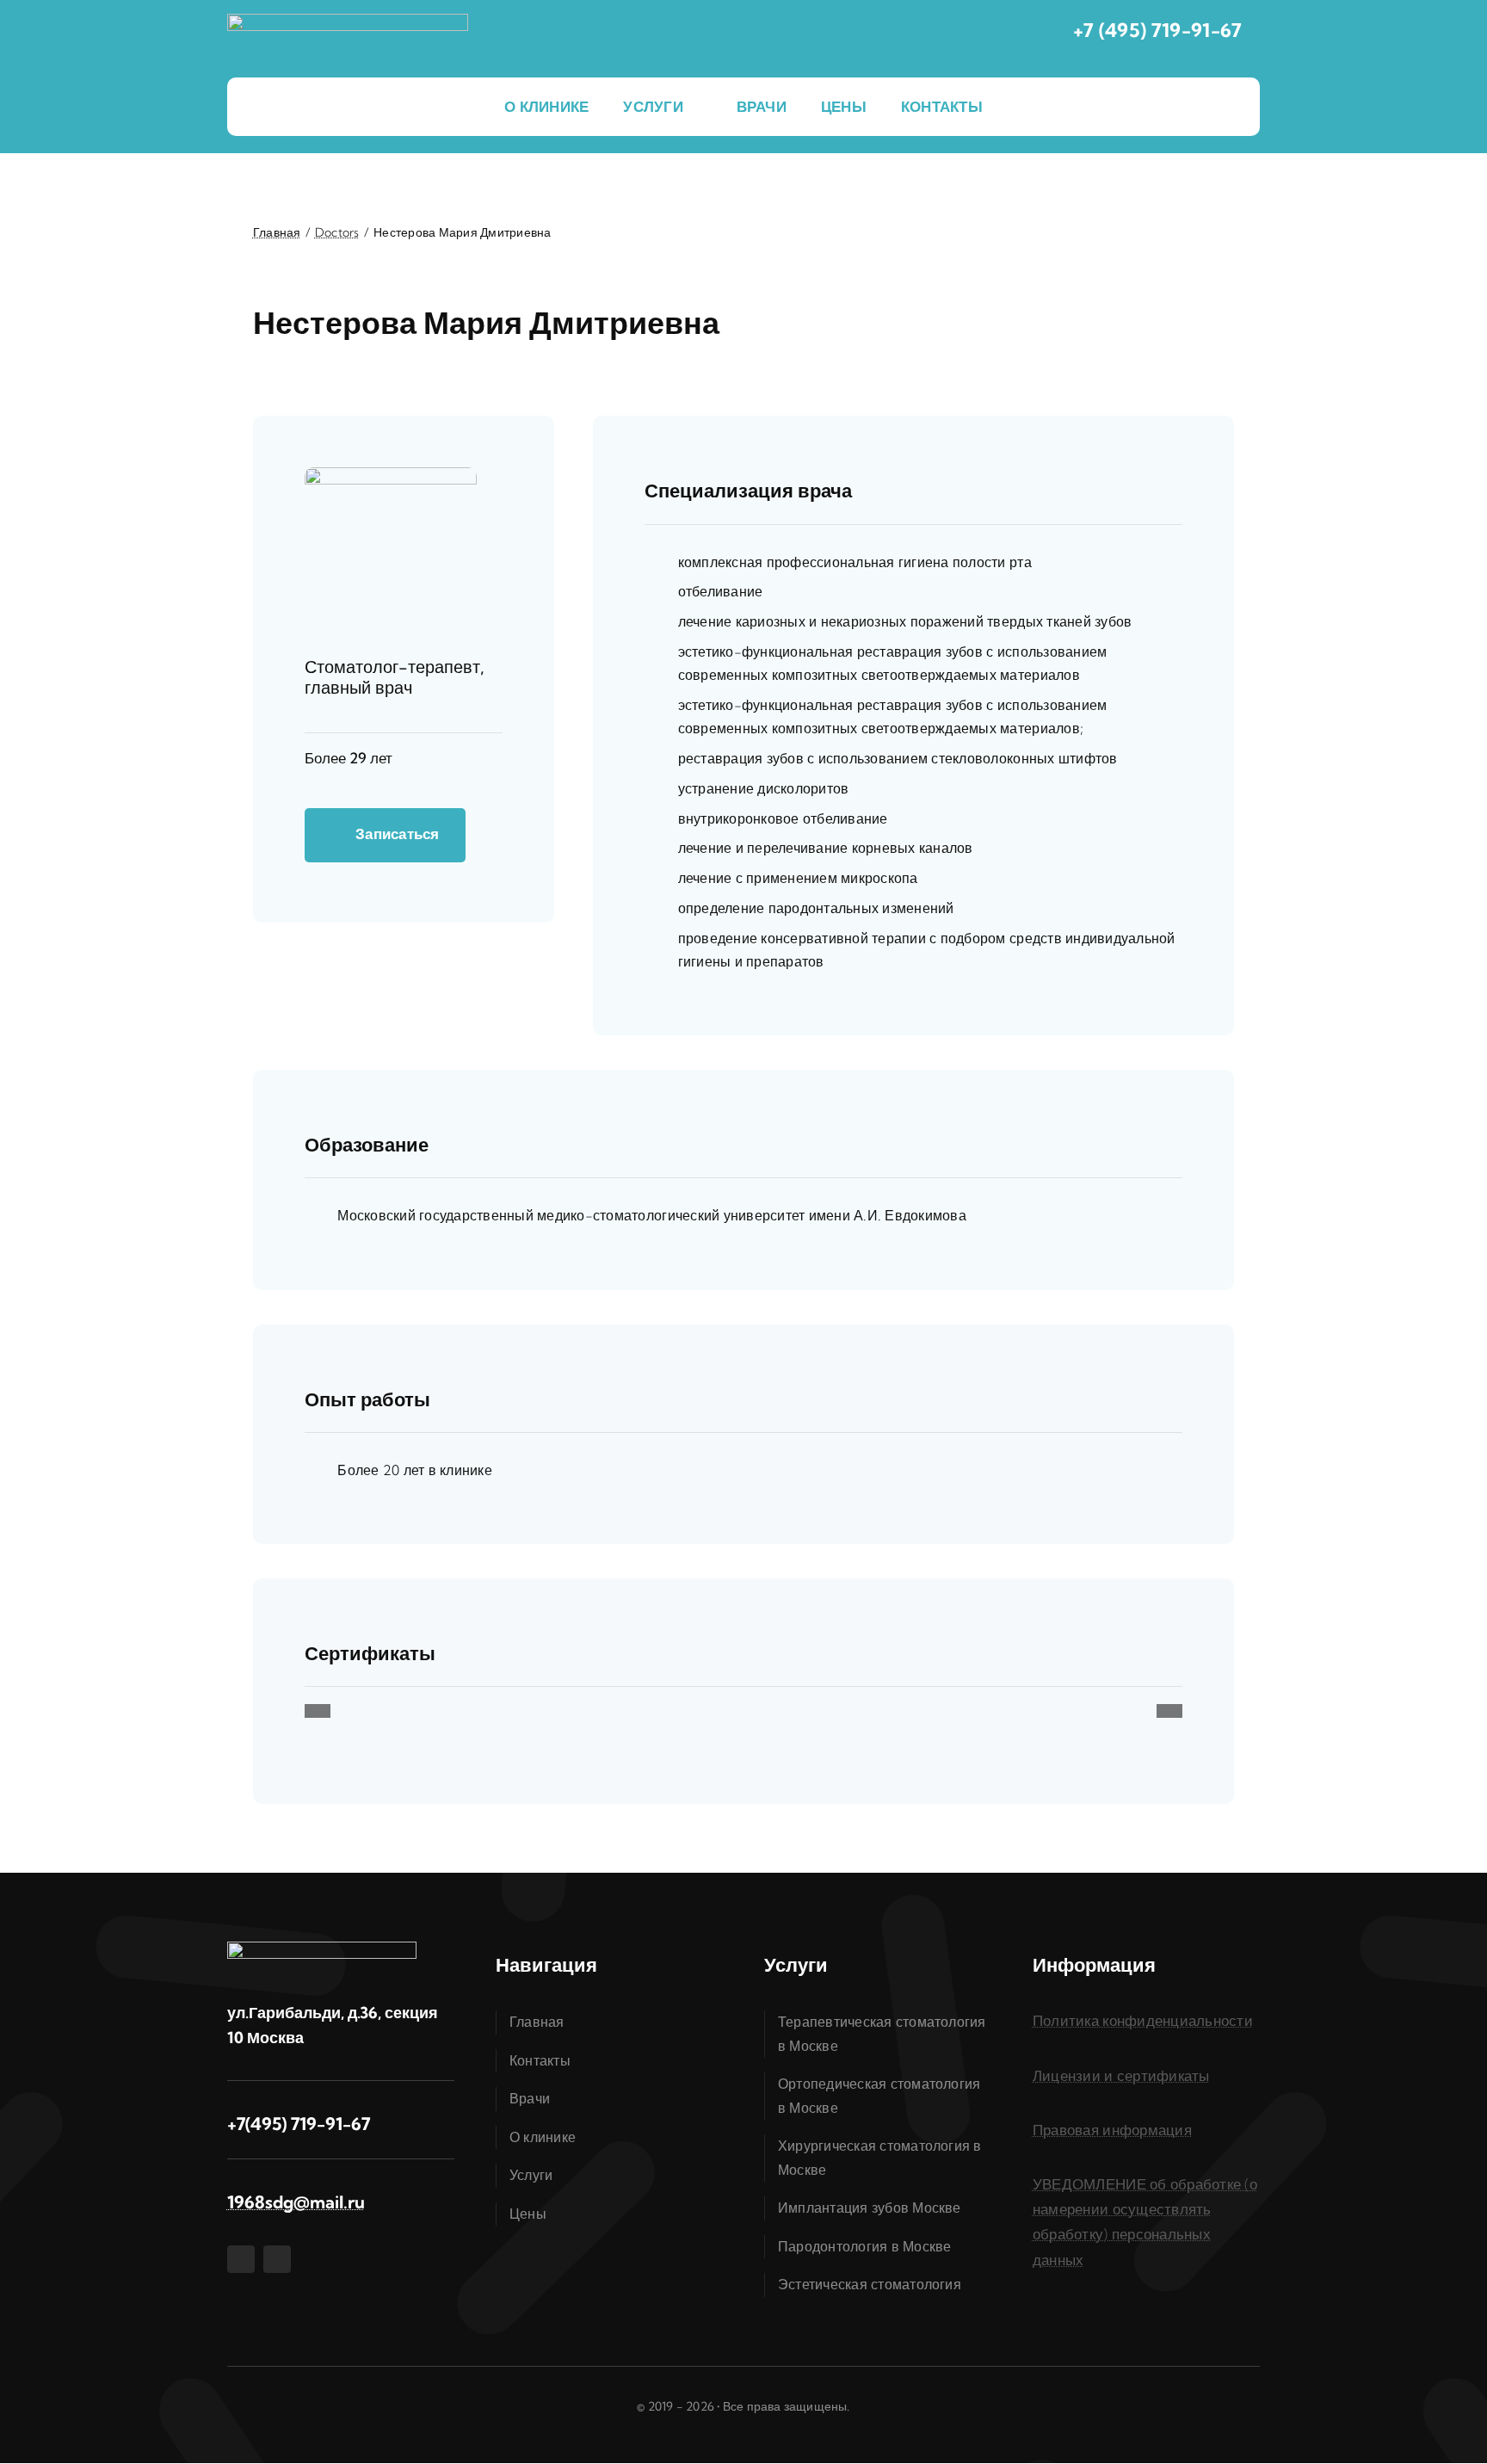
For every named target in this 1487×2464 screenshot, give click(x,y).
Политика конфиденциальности (1143, 2020)
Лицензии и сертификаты (1121, 2075)
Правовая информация (1112, 2130)
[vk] (241, 2259)
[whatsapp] (277, 2259)
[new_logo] (348, 21)
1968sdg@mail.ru (296, 2202)
